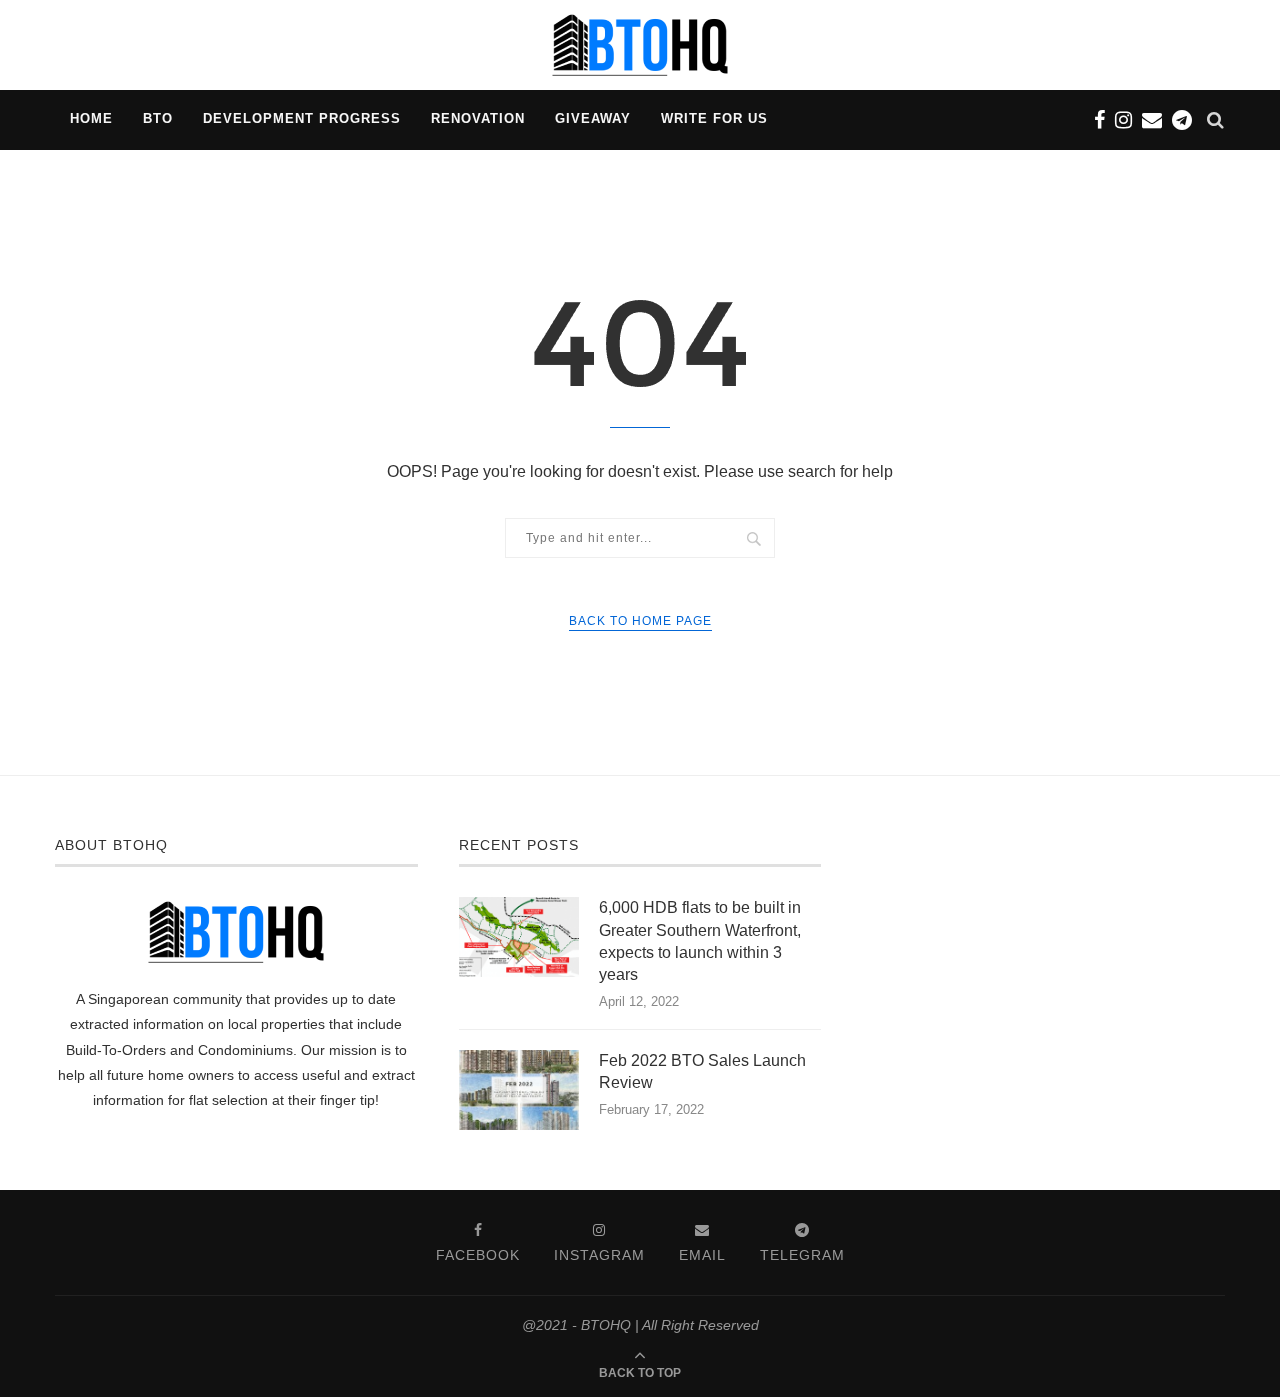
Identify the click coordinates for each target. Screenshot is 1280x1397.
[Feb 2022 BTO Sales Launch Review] (519, 1090)
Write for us (714, 118)
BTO (158, 118)
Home (91, 118)
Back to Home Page (640, 621)
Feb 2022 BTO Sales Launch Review (702, 1071)
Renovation (478, 118)
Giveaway (593, 118)
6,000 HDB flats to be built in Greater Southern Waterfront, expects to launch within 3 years (700, 941)
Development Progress (302, 118)
